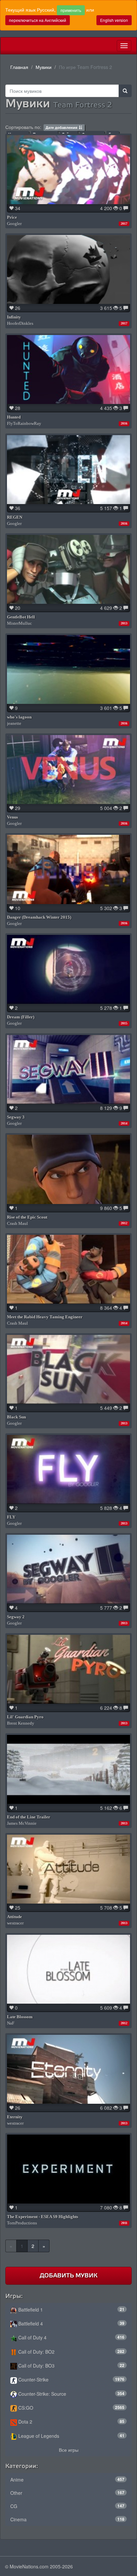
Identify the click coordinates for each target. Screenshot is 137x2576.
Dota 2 (71, 2422)
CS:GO (71, 2408)
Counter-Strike (71, 2379)
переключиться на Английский (38, 20)
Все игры (69, 2450)
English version (114, 20)
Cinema (67, 2519)
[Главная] (6, 46)
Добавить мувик (68, 2275)
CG (67, 2506)
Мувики (44, 67)
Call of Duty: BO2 (71, 2352)
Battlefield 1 (71, 2310)
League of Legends (71, 2436)
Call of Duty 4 (71, 2337)
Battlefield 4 (71, 2323)
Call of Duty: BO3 (71, 2366)
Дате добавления (61, 127)
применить (71, 10)
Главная (19, 67)
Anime (67, 2480)
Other (67, 2493)
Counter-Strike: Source (71, 2394)
